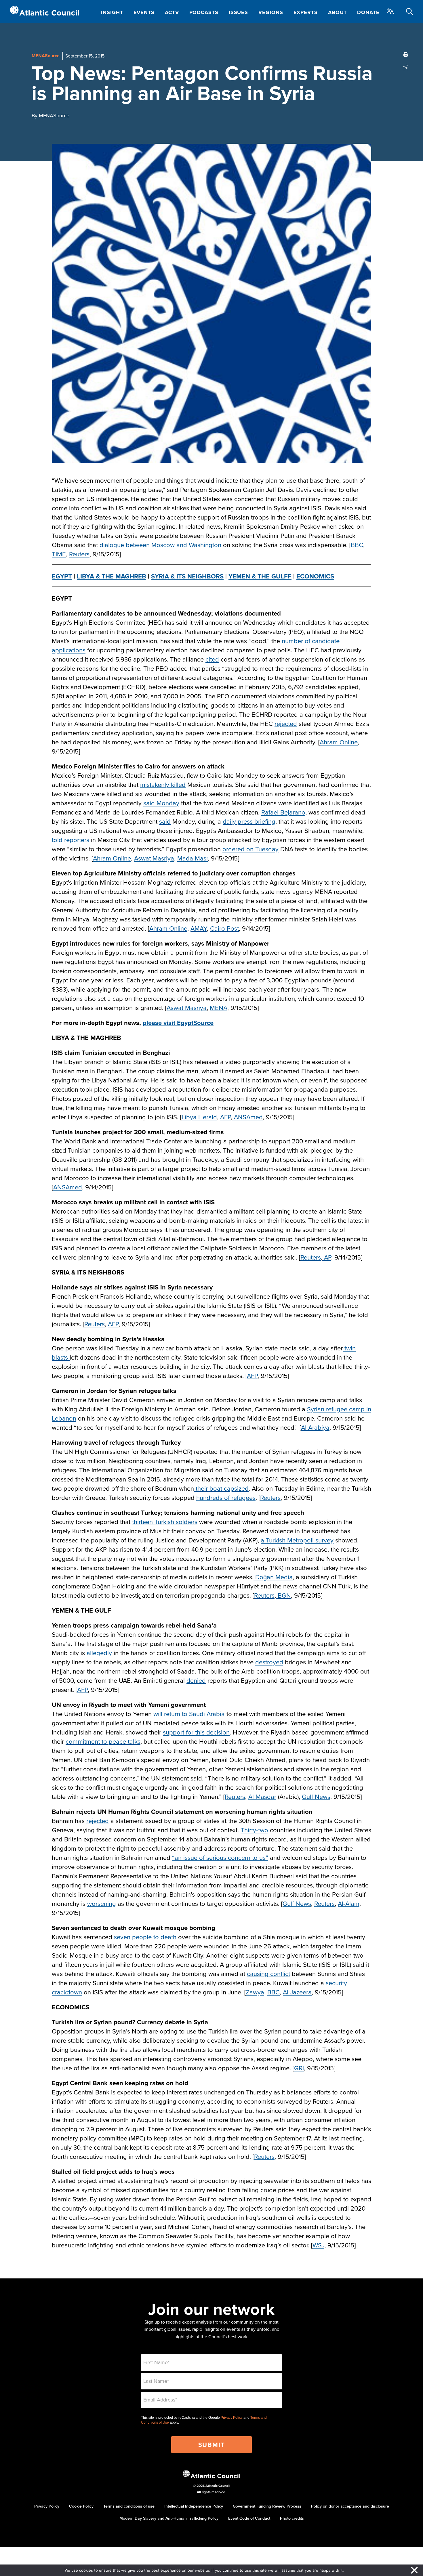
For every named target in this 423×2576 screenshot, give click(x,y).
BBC (357, 545)
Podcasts (204, 12)
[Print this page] (406, 55)
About (338, 12)
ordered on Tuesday (250, 849)
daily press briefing (249, 821)
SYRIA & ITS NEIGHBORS (187, 576)
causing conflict (268, 1974)
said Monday (161, 803)
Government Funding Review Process (267, 2506)
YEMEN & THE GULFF (260, 576)
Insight (112, 12)
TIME (59, 554)
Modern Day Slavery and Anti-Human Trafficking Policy (169, 2518)
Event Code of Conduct (249, 2518)
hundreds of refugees (226, 1497)
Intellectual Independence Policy (194, 2506)
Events (144, 12)
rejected (286, 723)
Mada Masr (193, 858)
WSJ (318, 2245)
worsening (102, 1903)
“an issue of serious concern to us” (220, 1857)
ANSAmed (247, 1117)
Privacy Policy (232, 2418)
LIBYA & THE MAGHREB (112, 576)
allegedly (99, 1653)
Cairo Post (224, 928)
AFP (225, 1117)
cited (212, 659)
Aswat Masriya (154, 858)
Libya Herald (199, 1117)
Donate (368, 12)
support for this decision (196, 1732)
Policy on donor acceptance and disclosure (350, 2506)
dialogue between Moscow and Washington (160, 545)
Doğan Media (273, 1577)
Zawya (255, 1992)
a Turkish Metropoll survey (297, 1540)
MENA (219, 1008)
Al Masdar (262, 1796)
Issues (238, 12)
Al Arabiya (315, 1427)
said (165, 821)
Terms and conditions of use (129, 2506)
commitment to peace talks (103, 1741)
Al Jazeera (297, 1992)
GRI (299, 2068)
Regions (271, 12)
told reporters (70, 840)
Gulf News (316, 1796)
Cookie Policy (81, 2506)
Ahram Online (339, 742)
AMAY (199, 928)
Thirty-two (254, 1830)
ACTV (172, 12)
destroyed (269, 1662)
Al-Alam (349, 1903)
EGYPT (62, 576)
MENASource (46, 56)
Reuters (79, 554)
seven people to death (145, 1937)
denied (196, 1680)
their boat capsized (221, 1488)
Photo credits (292, 2518)
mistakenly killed (163, 784)
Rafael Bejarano (283, 812)
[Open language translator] (390, 11)
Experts (306, 12)
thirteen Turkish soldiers (165, 1522)
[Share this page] (406, 67)
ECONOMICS (315, 576)
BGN (283, 1595)
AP (327, 1257)
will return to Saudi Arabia (189, 1714)
